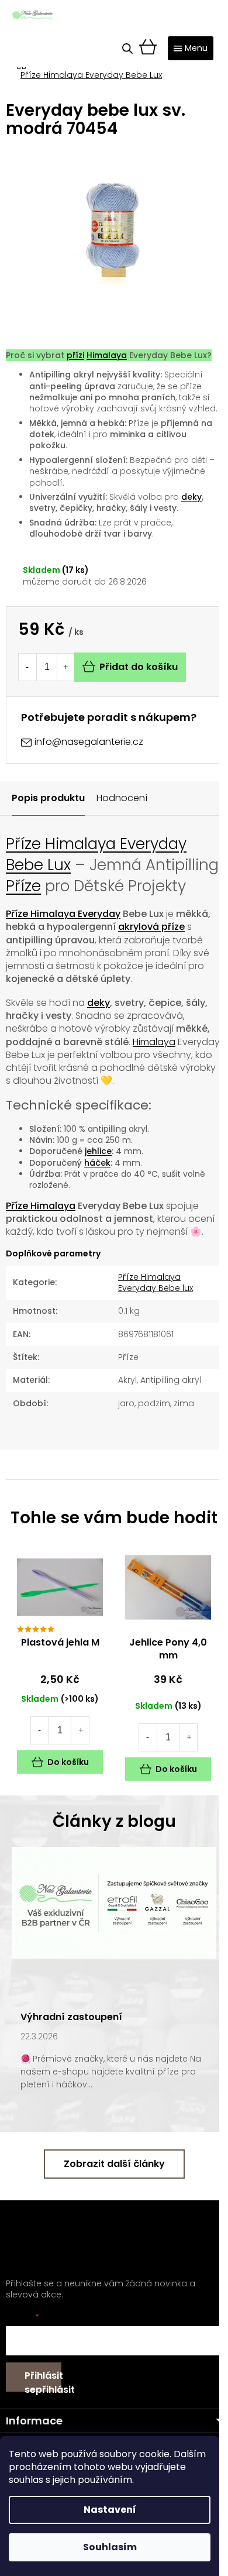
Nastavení (110, 2510)
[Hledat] (127, 49)
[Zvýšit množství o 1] (65, 667)
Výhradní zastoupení (71, 2017)
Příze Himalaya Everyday (63, 914)
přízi (75, 355)
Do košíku (68, 1762)
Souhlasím (110, 2547)
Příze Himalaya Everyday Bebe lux (156, 1282)
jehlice (98, 1151)
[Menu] (191, 48)
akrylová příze (151, 927)
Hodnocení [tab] (122, 798)
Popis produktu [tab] (48, 798)
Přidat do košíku (139, 667)
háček (97, 1163)
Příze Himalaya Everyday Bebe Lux (96, 854)
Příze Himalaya (41, 1206)
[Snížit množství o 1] (27, 667)
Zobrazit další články (114, 2164)
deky (191, 497)
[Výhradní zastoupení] (114, 1902)
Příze (23, 886)
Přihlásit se (43, 2380)
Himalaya (107, 355)
